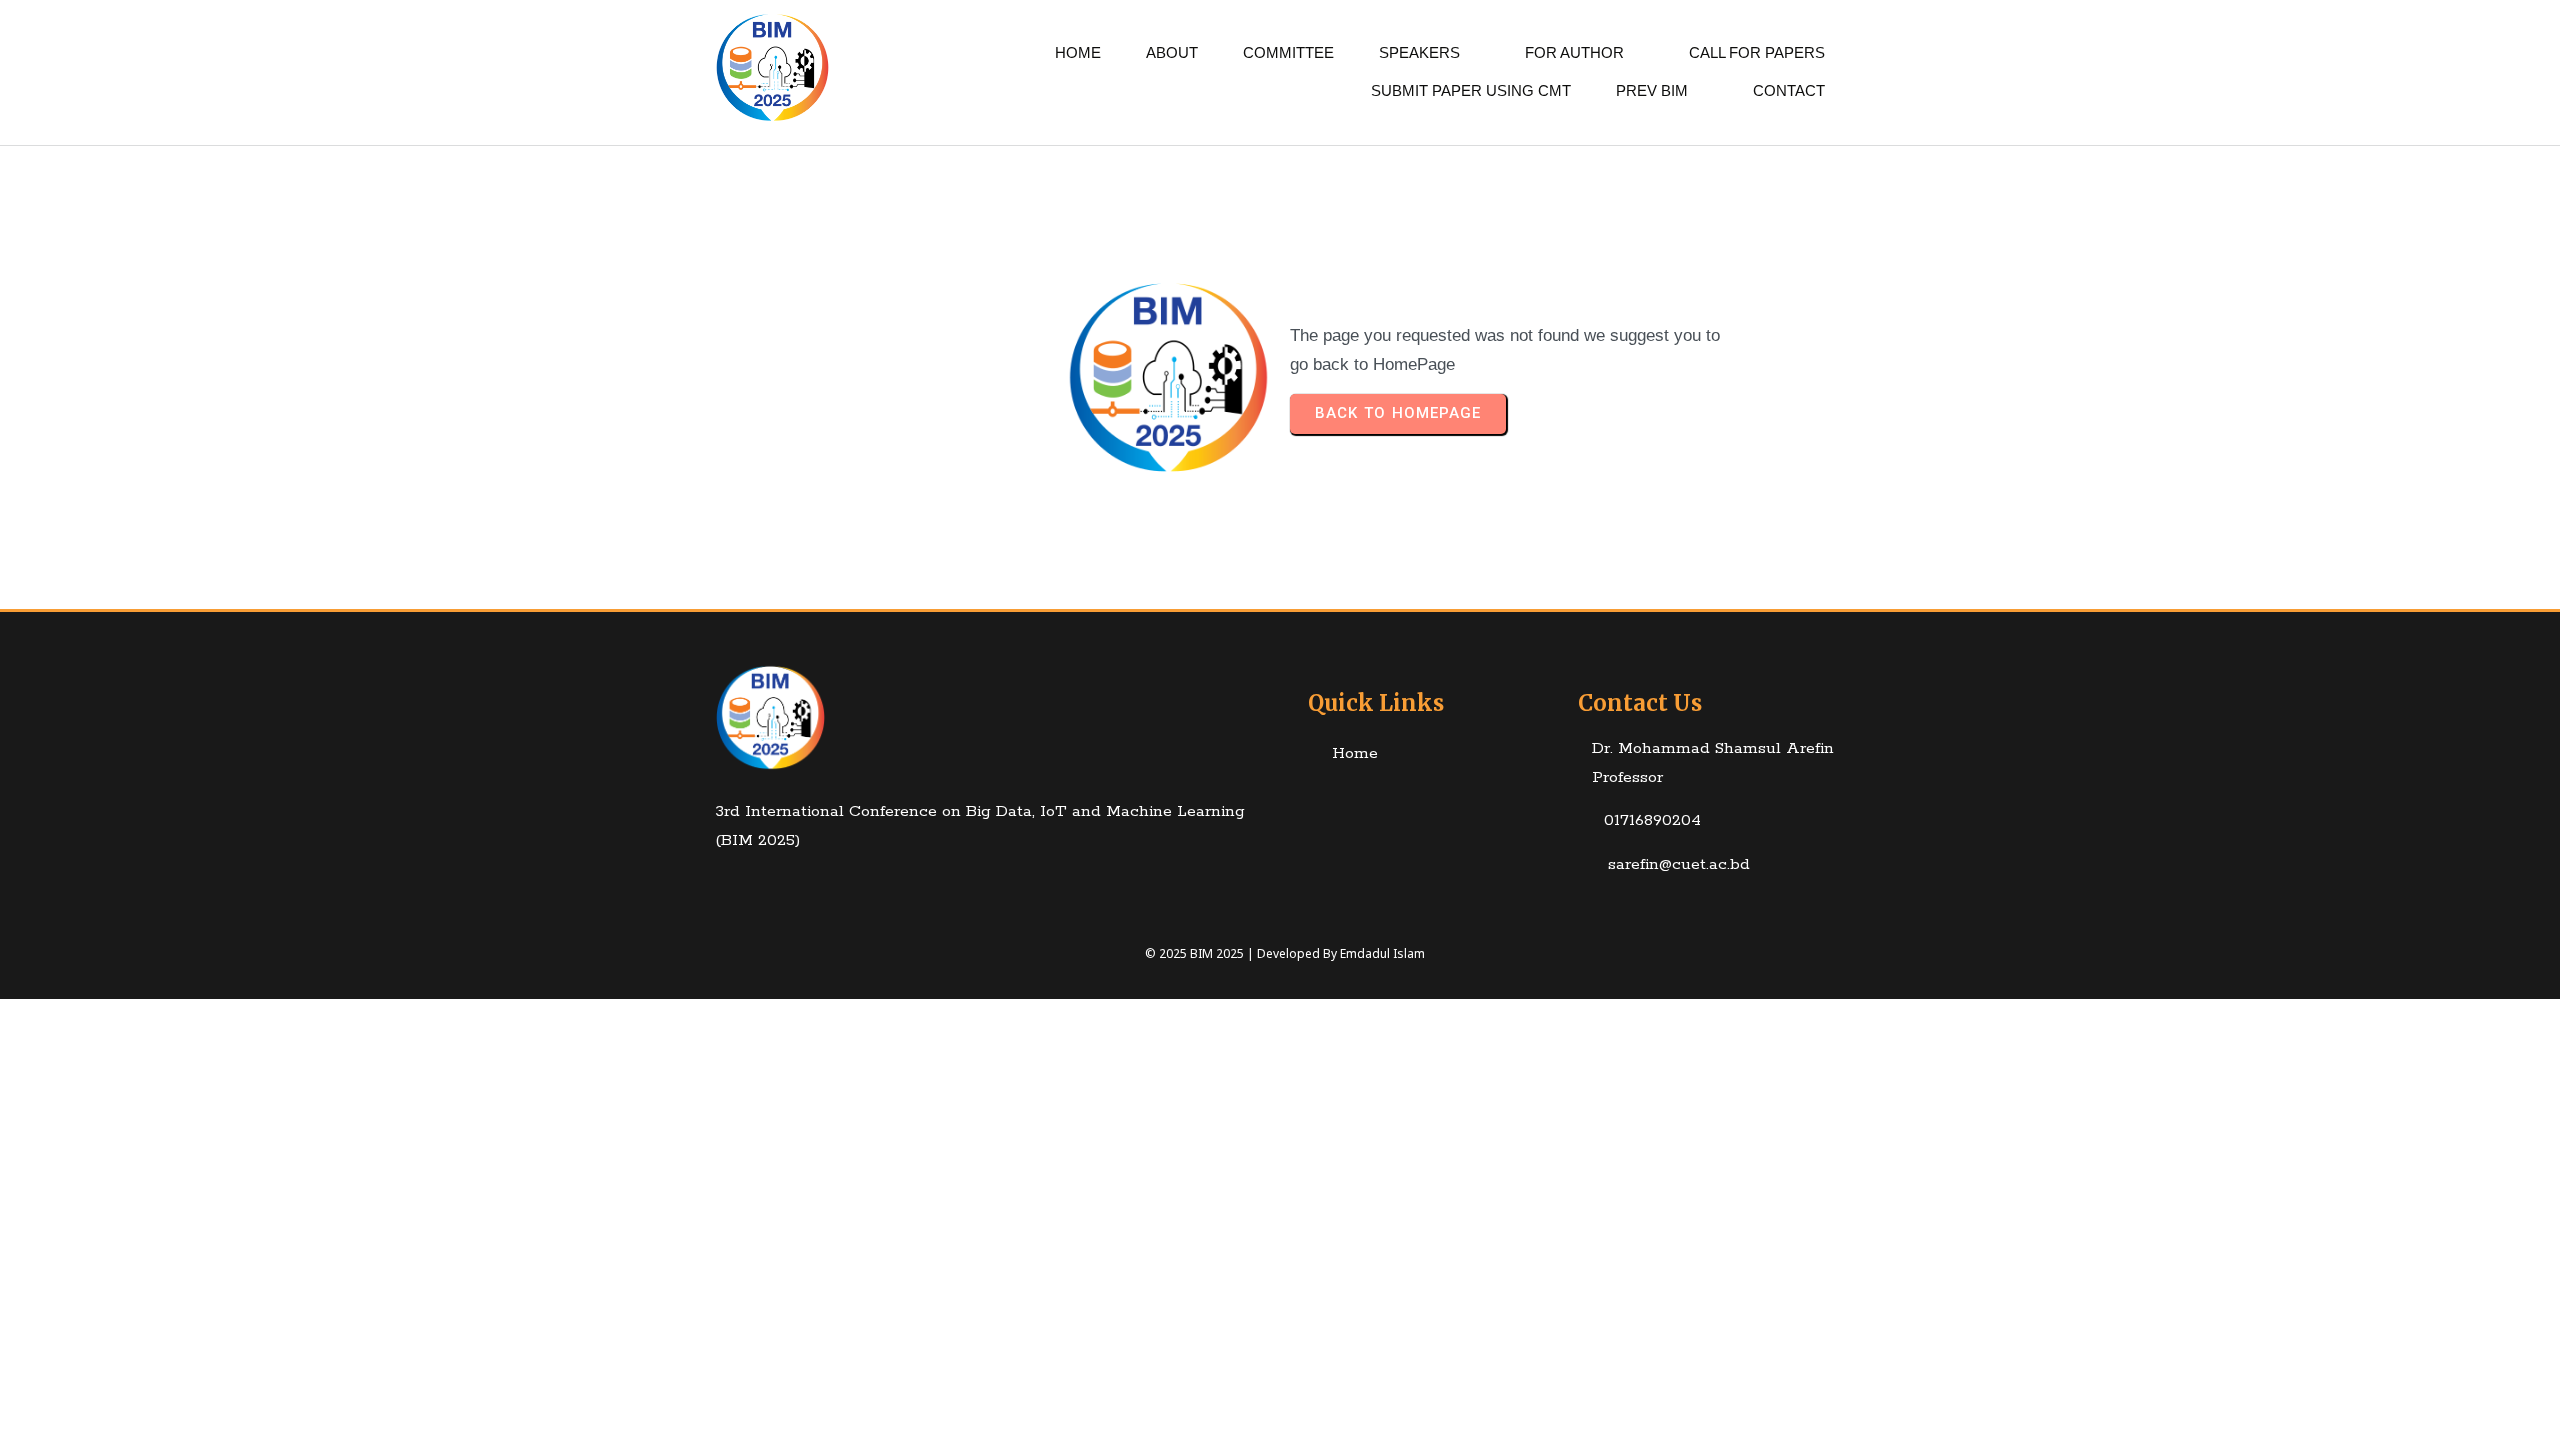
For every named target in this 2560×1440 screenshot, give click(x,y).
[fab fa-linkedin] (748, 886)
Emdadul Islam (1382, 953)
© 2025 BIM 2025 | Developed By (1242, 953)
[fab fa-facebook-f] (709, 886)
